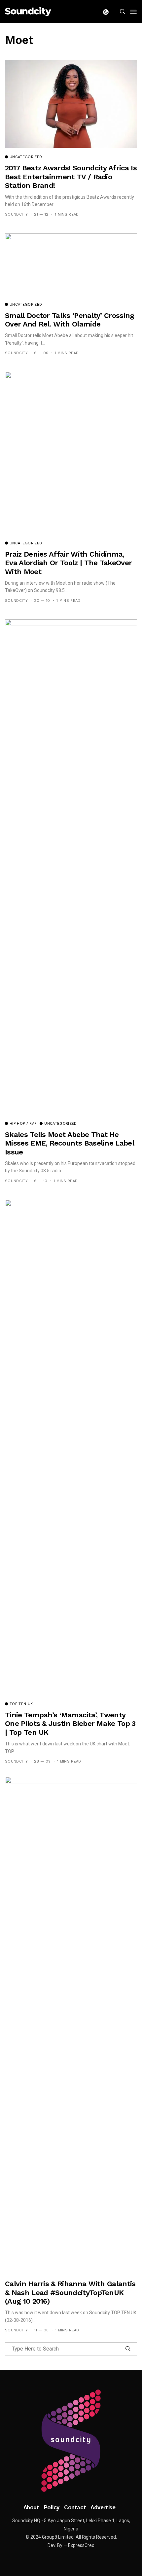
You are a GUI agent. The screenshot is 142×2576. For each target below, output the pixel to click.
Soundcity (16, 214)
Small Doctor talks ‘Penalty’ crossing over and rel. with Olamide (70, 320)
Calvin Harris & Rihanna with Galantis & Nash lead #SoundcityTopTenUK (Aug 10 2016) (70, 2292)
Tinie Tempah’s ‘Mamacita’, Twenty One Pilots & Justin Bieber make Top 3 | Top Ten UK (70, 1724)
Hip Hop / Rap (23, 1124)
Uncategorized (26, 157)
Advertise (103, 2507)
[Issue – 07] (71, 2441)
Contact (75, 2507)
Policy (52, 2507)
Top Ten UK (21, 1704)
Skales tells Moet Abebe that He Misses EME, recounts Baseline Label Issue (70, 1143)
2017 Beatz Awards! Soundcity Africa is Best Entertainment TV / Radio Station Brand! (71, 177)
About (31, 2507)
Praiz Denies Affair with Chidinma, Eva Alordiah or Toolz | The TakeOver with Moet (68, 563)
